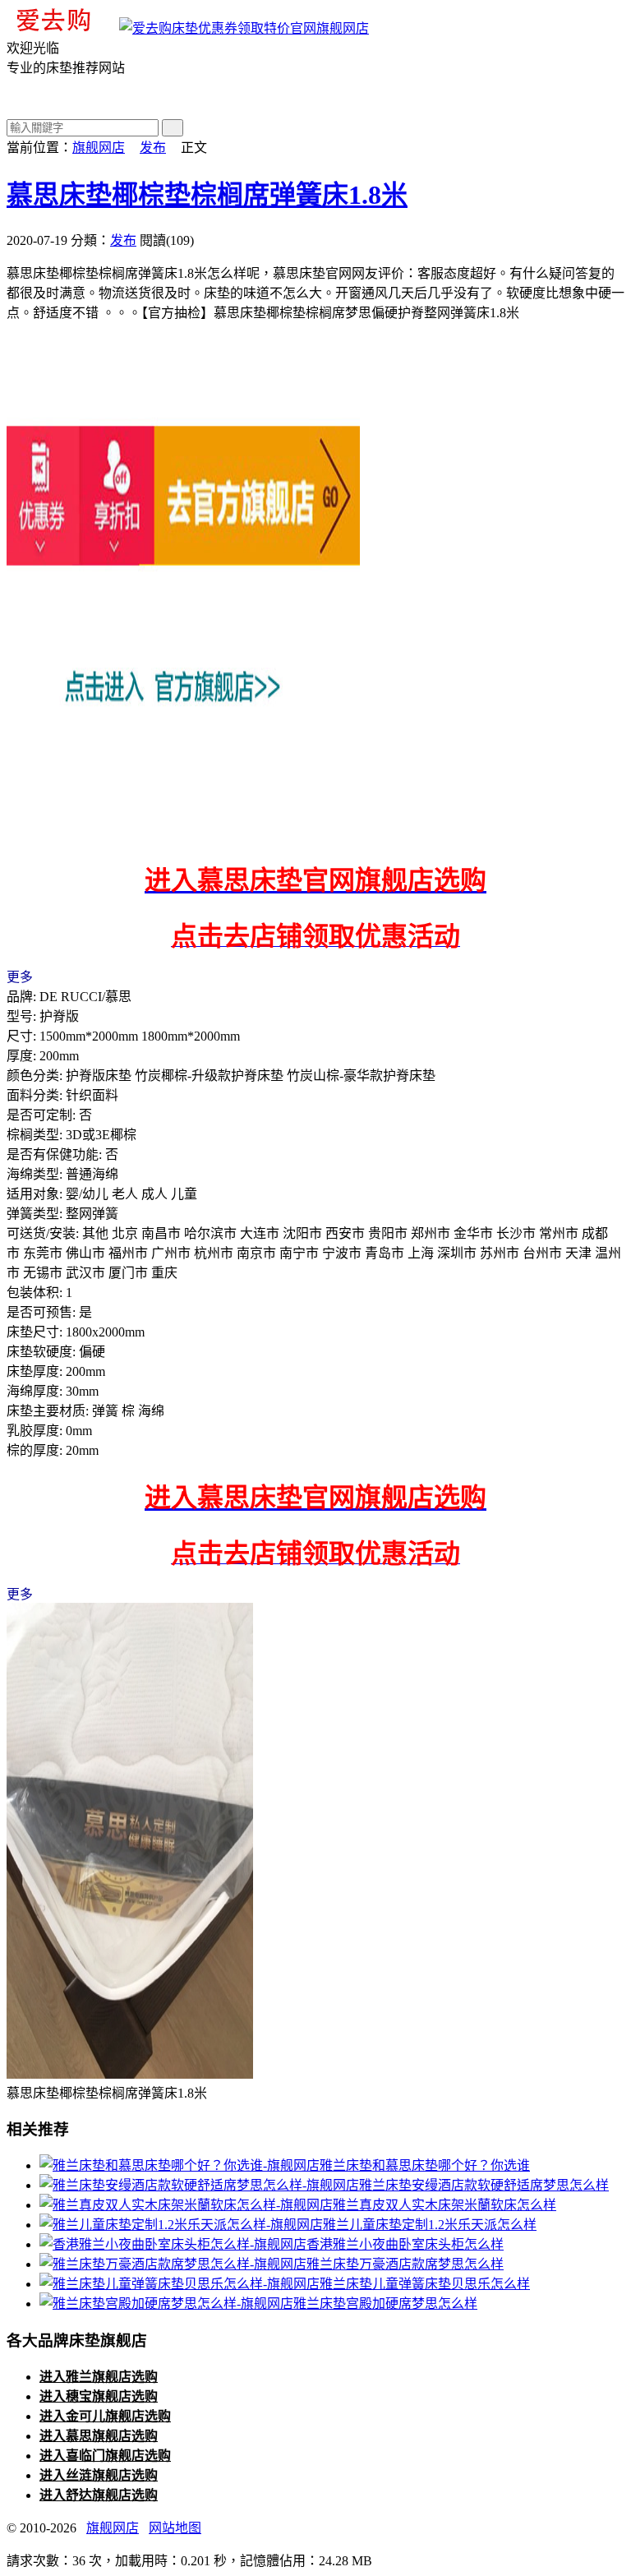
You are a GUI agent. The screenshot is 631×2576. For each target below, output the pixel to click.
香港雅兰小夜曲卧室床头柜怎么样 (405, 2244)
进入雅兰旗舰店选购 (99, 2377)
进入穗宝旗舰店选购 (99, 2396)
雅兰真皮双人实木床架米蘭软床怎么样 (444, 2205)
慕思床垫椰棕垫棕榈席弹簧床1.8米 (207, 195)
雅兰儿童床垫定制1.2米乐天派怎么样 (430, 2225)
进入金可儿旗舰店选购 (105, 2416)
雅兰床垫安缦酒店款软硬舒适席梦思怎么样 (484, 2185)
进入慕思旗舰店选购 (99, 2436)
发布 (153, 148)
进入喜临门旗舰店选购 (105, 2456)
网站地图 (175, 2528)
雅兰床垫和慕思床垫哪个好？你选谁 (425, 2165)
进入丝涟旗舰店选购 (99, 2475)
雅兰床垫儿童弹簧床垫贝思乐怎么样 (425, 2284)
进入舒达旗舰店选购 (99, 2495)
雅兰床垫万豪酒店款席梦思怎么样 (405, 2264)
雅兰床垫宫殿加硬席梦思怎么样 (385, 2304)
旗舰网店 (343, 28)
